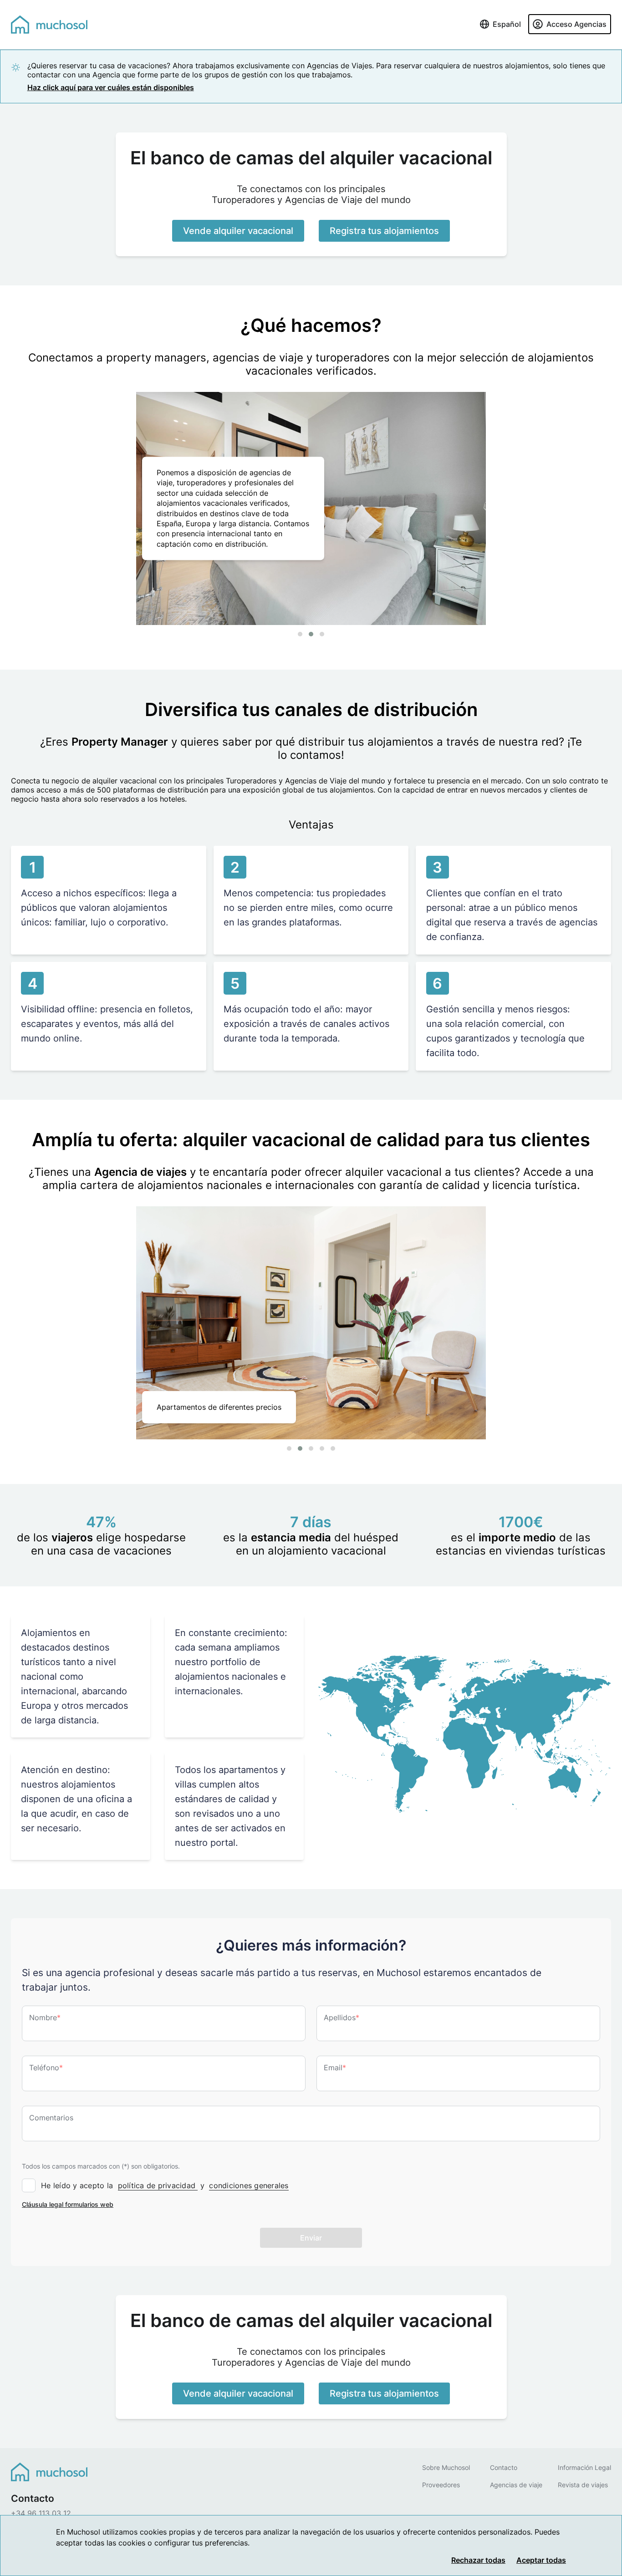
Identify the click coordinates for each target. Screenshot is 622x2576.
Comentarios (51, 2118)
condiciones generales (249, 2185)
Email (335, 2068)
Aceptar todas (541, 2560)
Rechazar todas (478, 2560)
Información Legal (584, 2467)
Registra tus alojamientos (384, 231)
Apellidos (342, 2017)
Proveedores (441, 2485)
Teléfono (46, 2068)
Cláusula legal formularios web (68, 2204)
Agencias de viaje (516, 2485)
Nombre (45, 2017)
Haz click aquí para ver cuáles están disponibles (111, 87)
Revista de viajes (583, 2485)
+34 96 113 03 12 (41, 2513)
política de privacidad (158, 2185)
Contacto (504, 2467)
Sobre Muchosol (446, 2467)
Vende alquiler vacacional (238, 231)
